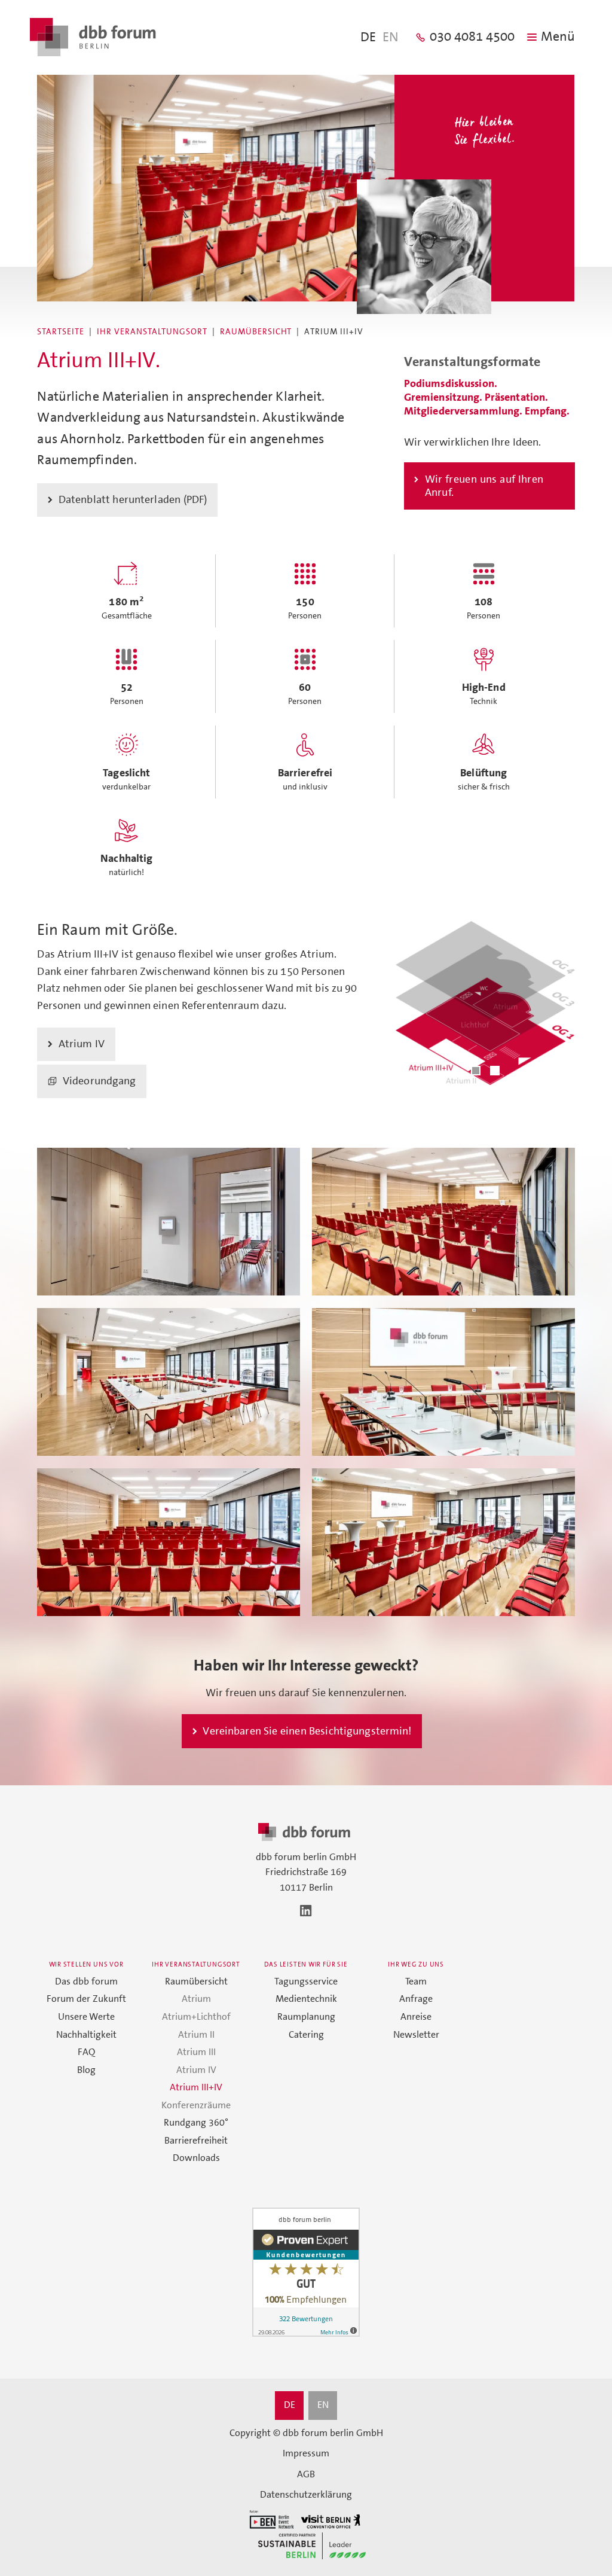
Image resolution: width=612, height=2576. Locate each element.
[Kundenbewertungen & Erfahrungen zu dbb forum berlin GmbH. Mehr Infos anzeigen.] (306, 2274)
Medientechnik (306, 1999)
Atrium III (196, 2052)
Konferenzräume (196, 2105)
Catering (306, 2035)
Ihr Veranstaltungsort (152, 332)
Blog (86, 2070)
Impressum (306, 2453)
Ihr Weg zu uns (416, 1964)
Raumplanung (306, 2017)
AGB (306, 2474)
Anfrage (416, 1999)
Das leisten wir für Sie (306, 1964)
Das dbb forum (86, 1981)
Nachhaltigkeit (86, 2035)
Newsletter (416, 2035)
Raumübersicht (256, 332)
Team (416, 1981)
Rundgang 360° (196, 2123)
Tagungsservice (306, 1981)
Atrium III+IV (196, 2087)
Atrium (196, 1999)
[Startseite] (93, 37)
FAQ (86, 2052)
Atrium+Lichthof (196, 2017)
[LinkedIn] (306, 1911)
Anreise (416, 2017)
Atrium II (196, 2035)
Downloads (196, 2158)
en (391, 38)
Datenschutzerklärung (306, 2495)
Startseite (61, 332)
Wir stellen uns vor (86, 1964)
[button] (476, 1071)
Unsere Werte (86, 2017)
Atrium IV (196, 2070)
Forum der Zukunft (86, 1999)
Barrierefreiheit (196, 2141)
